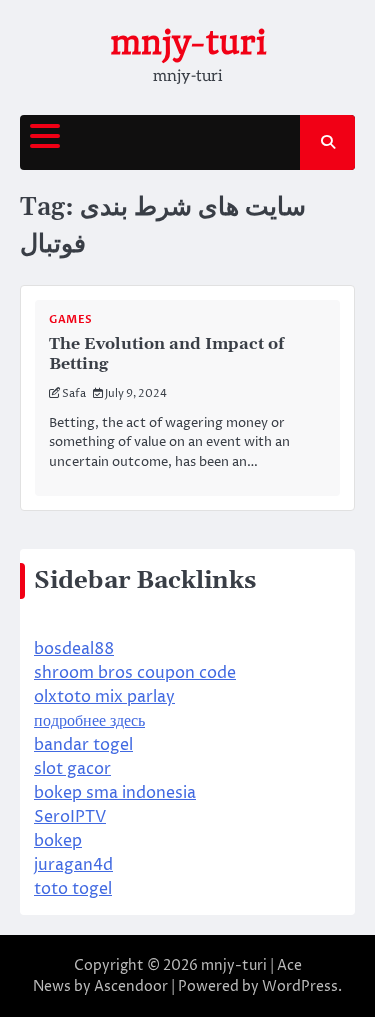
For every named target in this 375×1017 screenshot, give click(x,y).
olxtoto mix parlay (104, 697)
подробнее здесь (89, 721)
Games (71, 319)
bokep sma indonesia (115, 793)
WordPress (300, 986)
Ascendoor (131, 986)
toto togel (73, 889)
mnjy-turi (188, 42)
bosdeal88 (74, 649)
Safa (74, 393)
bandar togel (83, 745)
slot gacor (72, 769)
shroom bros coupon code (135, 673)
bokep (58, 841)
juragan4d (73, 865)
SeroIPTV (70, 817)
